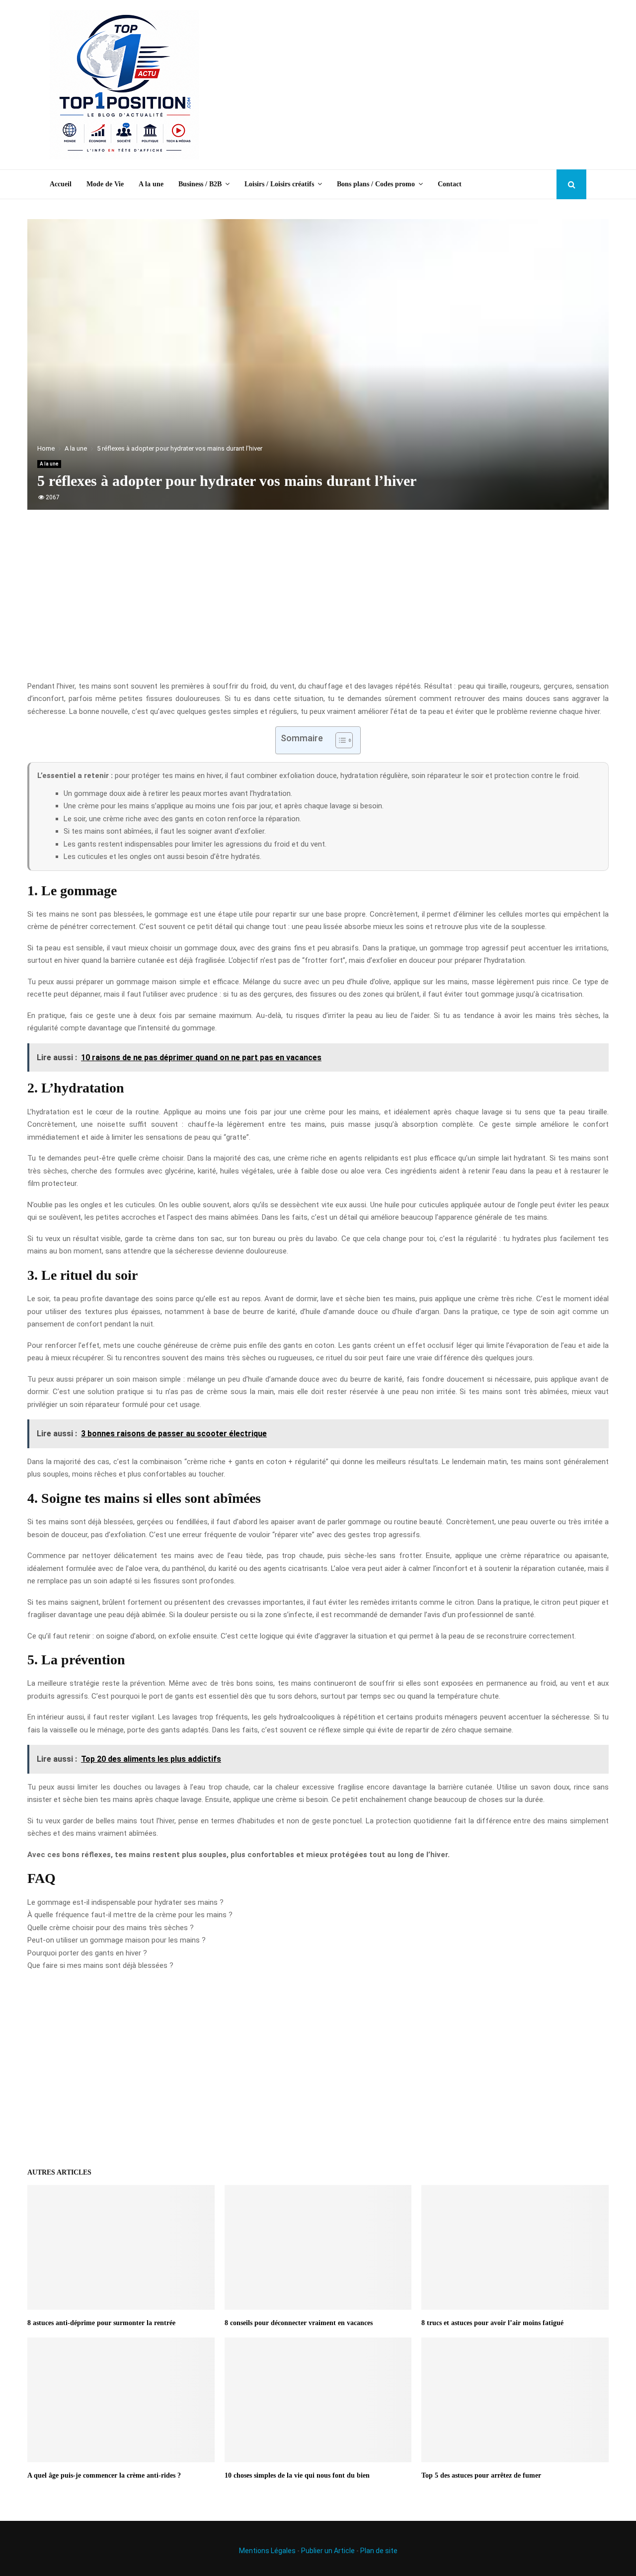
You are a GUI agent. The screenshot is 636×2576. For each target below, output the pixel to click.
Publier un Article (328, 2551)
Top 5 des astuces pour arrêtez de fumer (481, 2475)
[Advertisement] (405, 85)
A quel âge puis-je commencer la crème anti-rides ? (104, 2475)
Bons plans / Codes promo (376, 184)
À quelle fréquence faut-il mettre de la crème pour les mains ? (130, 1915)
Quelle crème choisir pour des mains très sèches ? (111, 1928)
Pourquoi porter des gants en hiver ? (87, 1953)
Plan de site (379, 2551)
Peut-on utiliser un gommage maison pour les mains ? (117, 1940)
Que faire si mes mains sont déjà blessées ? (100, 1965)
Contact (450, 184)
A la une (151, 184)
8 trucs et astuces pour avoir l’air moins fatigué (492, 2323)
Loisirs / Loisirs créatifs (279, 184)
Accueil (61, 184)
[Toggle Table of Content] (339, 740)
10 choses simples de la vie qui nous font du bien (297, 2475)
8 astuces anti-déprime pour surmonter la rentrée (101, 2323)
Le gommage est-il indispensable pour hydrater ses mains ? (125, 1902)
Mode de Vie (105, 184)
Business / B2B (200, 184)
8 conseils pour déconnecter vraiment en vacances (299, 2323)
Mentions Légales (267, 2551)
